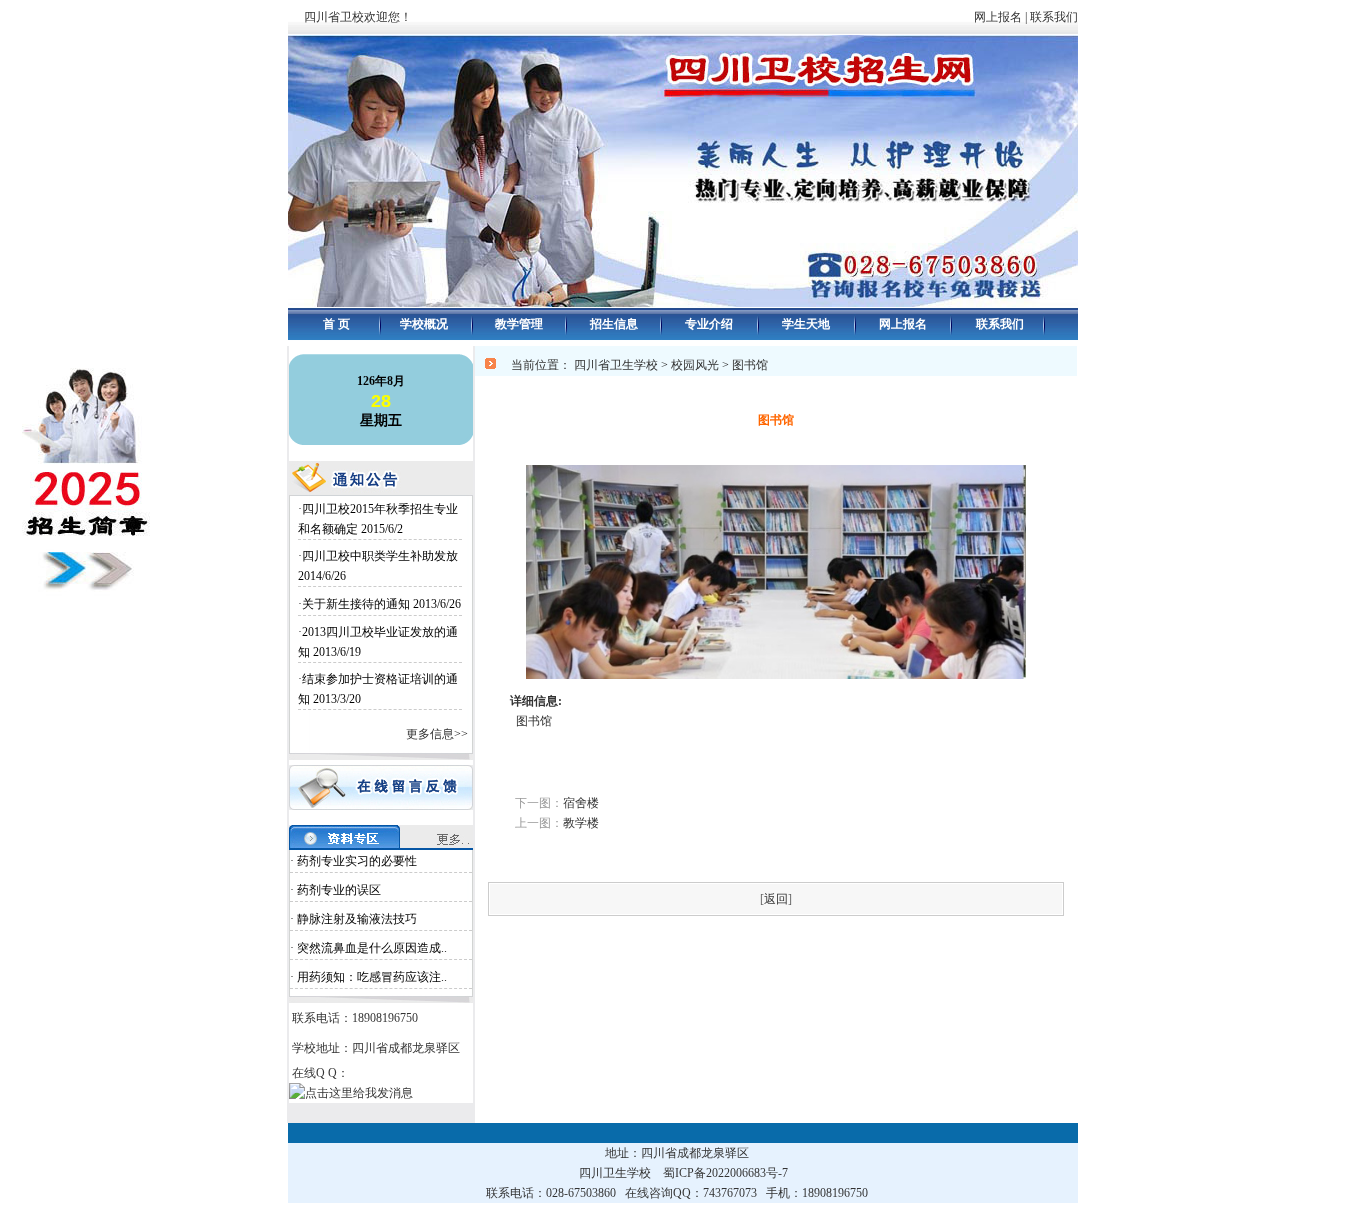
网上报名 (998, 17)
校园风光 (695, 365)
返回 (776, 899)
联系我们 (1066, 17)
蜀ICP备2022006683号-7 (725, 1173)
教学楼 (581, 823)
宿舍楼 (581, 803)
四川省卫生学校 (616, 365)
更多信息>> (437, 734)
